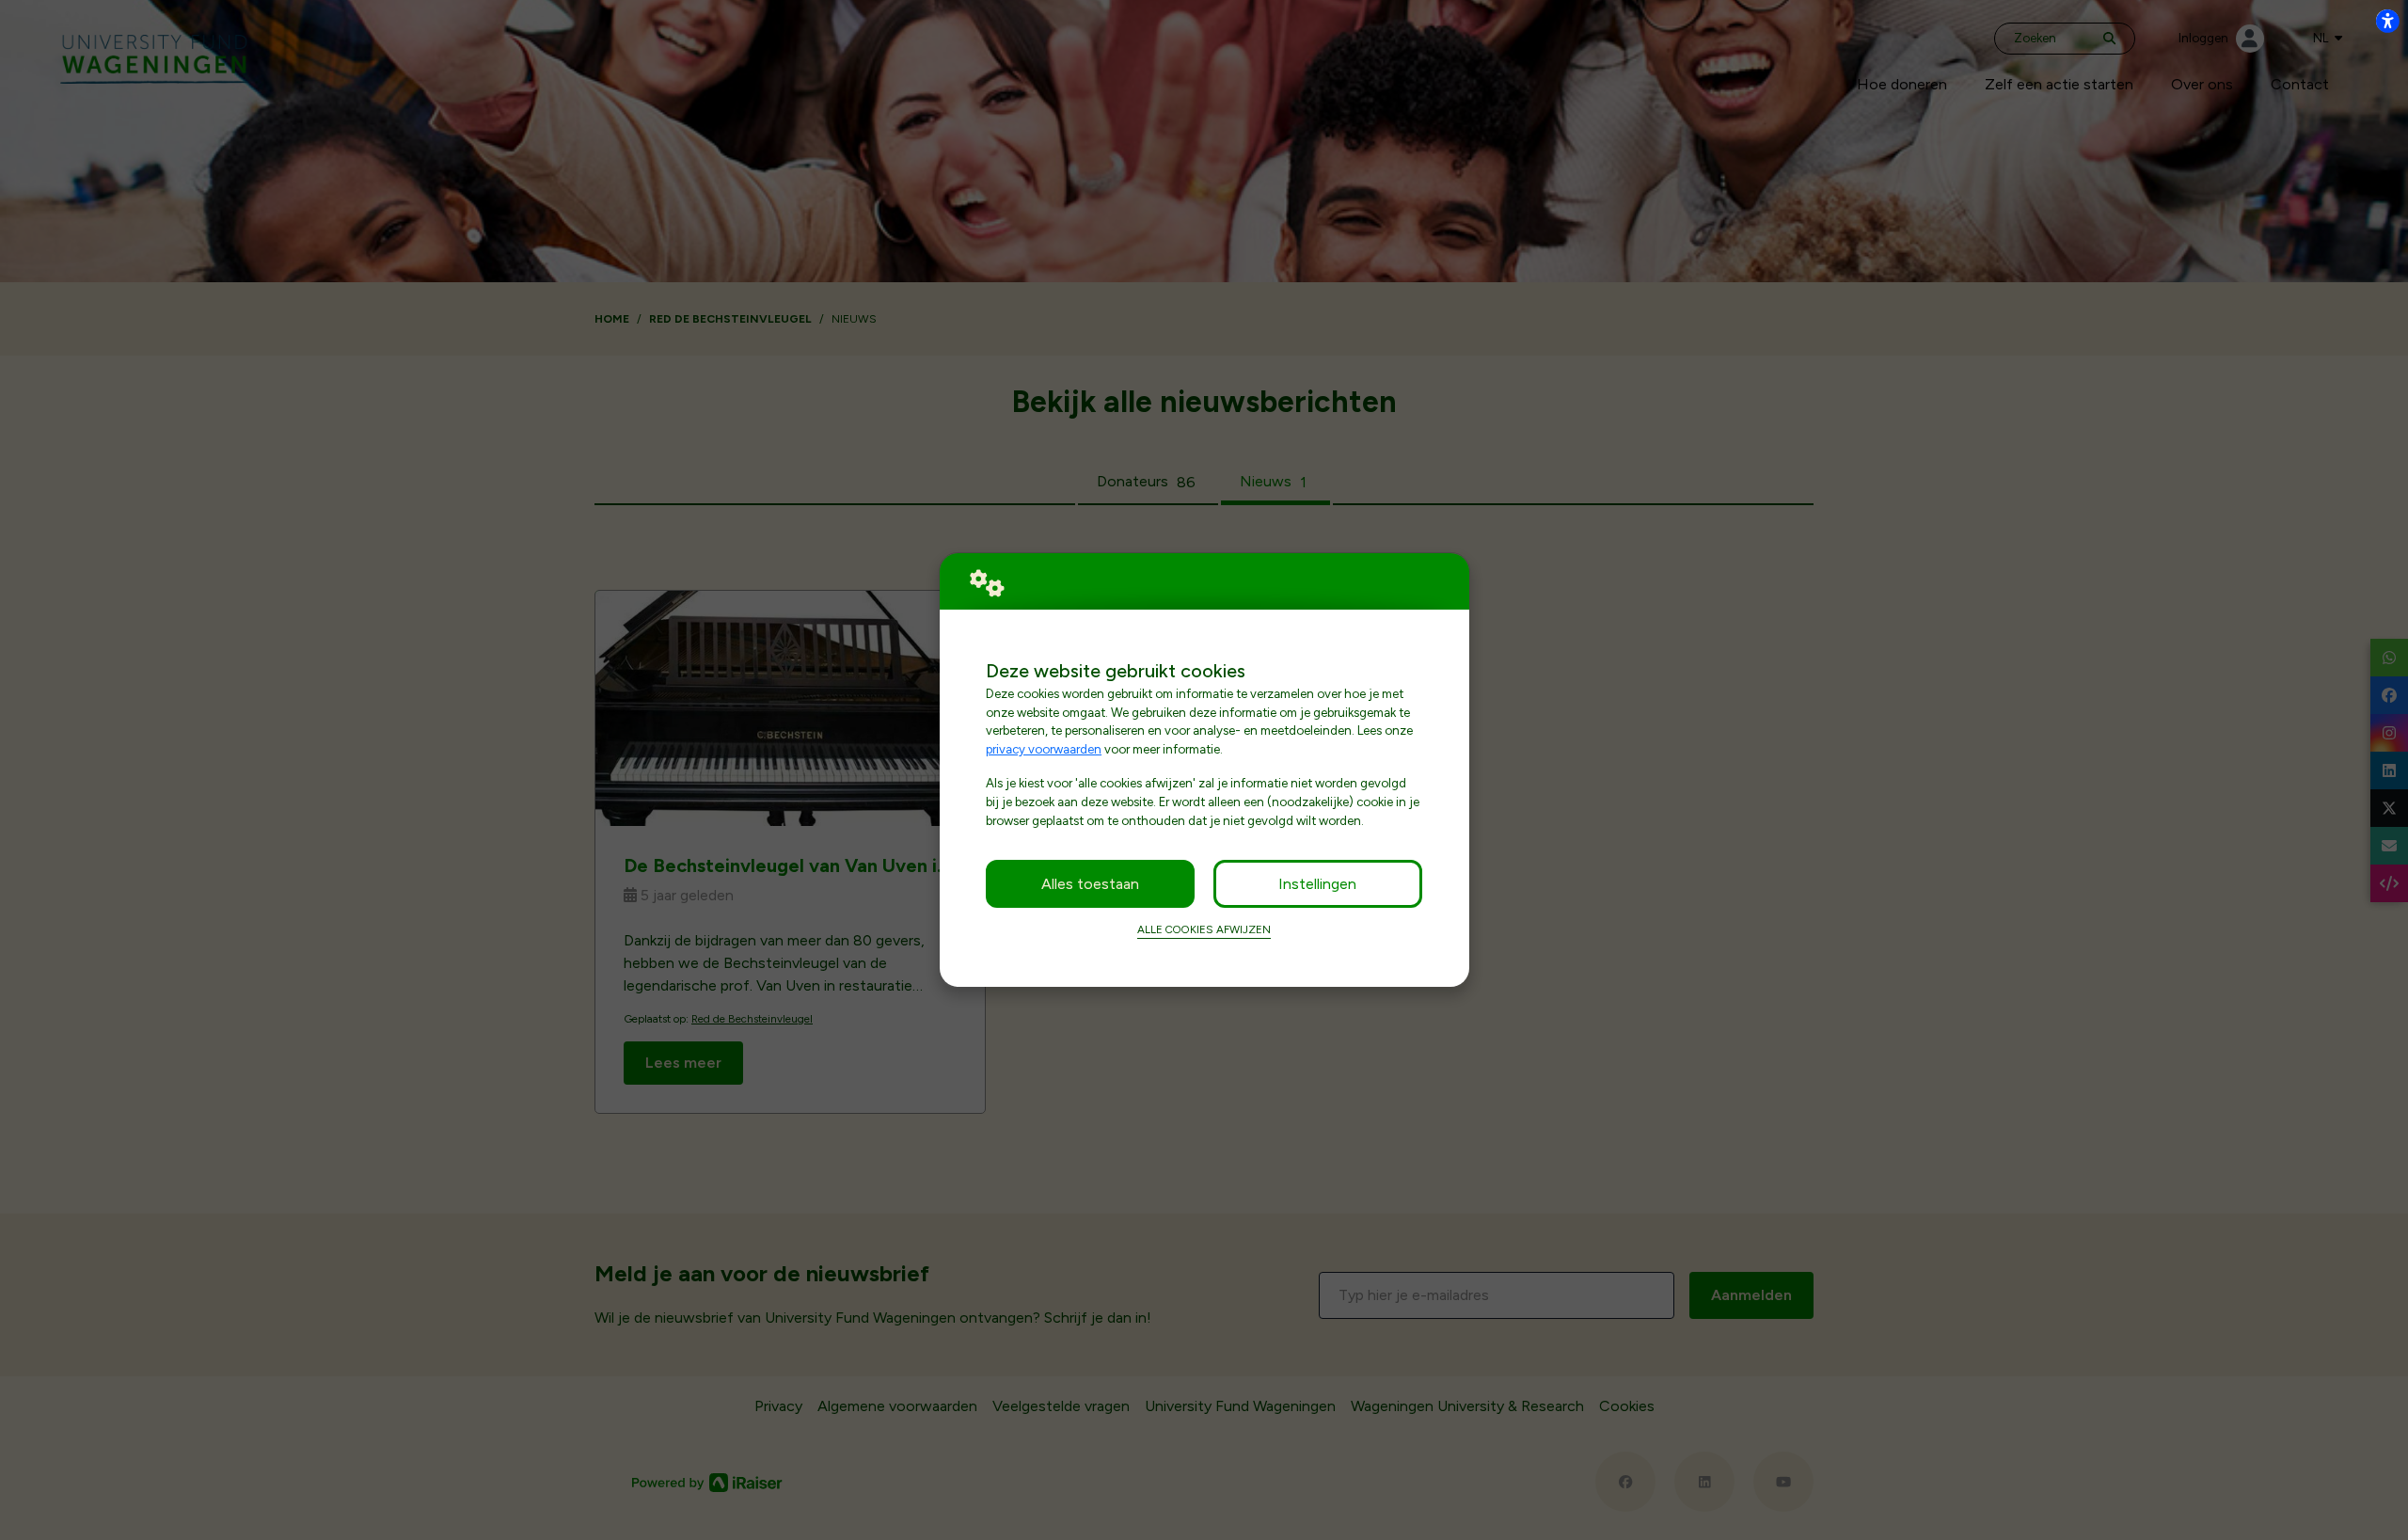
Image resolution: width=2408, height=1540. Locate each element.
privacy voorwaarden (1044, 749)
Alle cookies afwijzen (1204, 929)
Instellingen (1317, 884)
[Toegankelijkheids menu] (2387, 21)
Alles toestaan (1090, 884)
